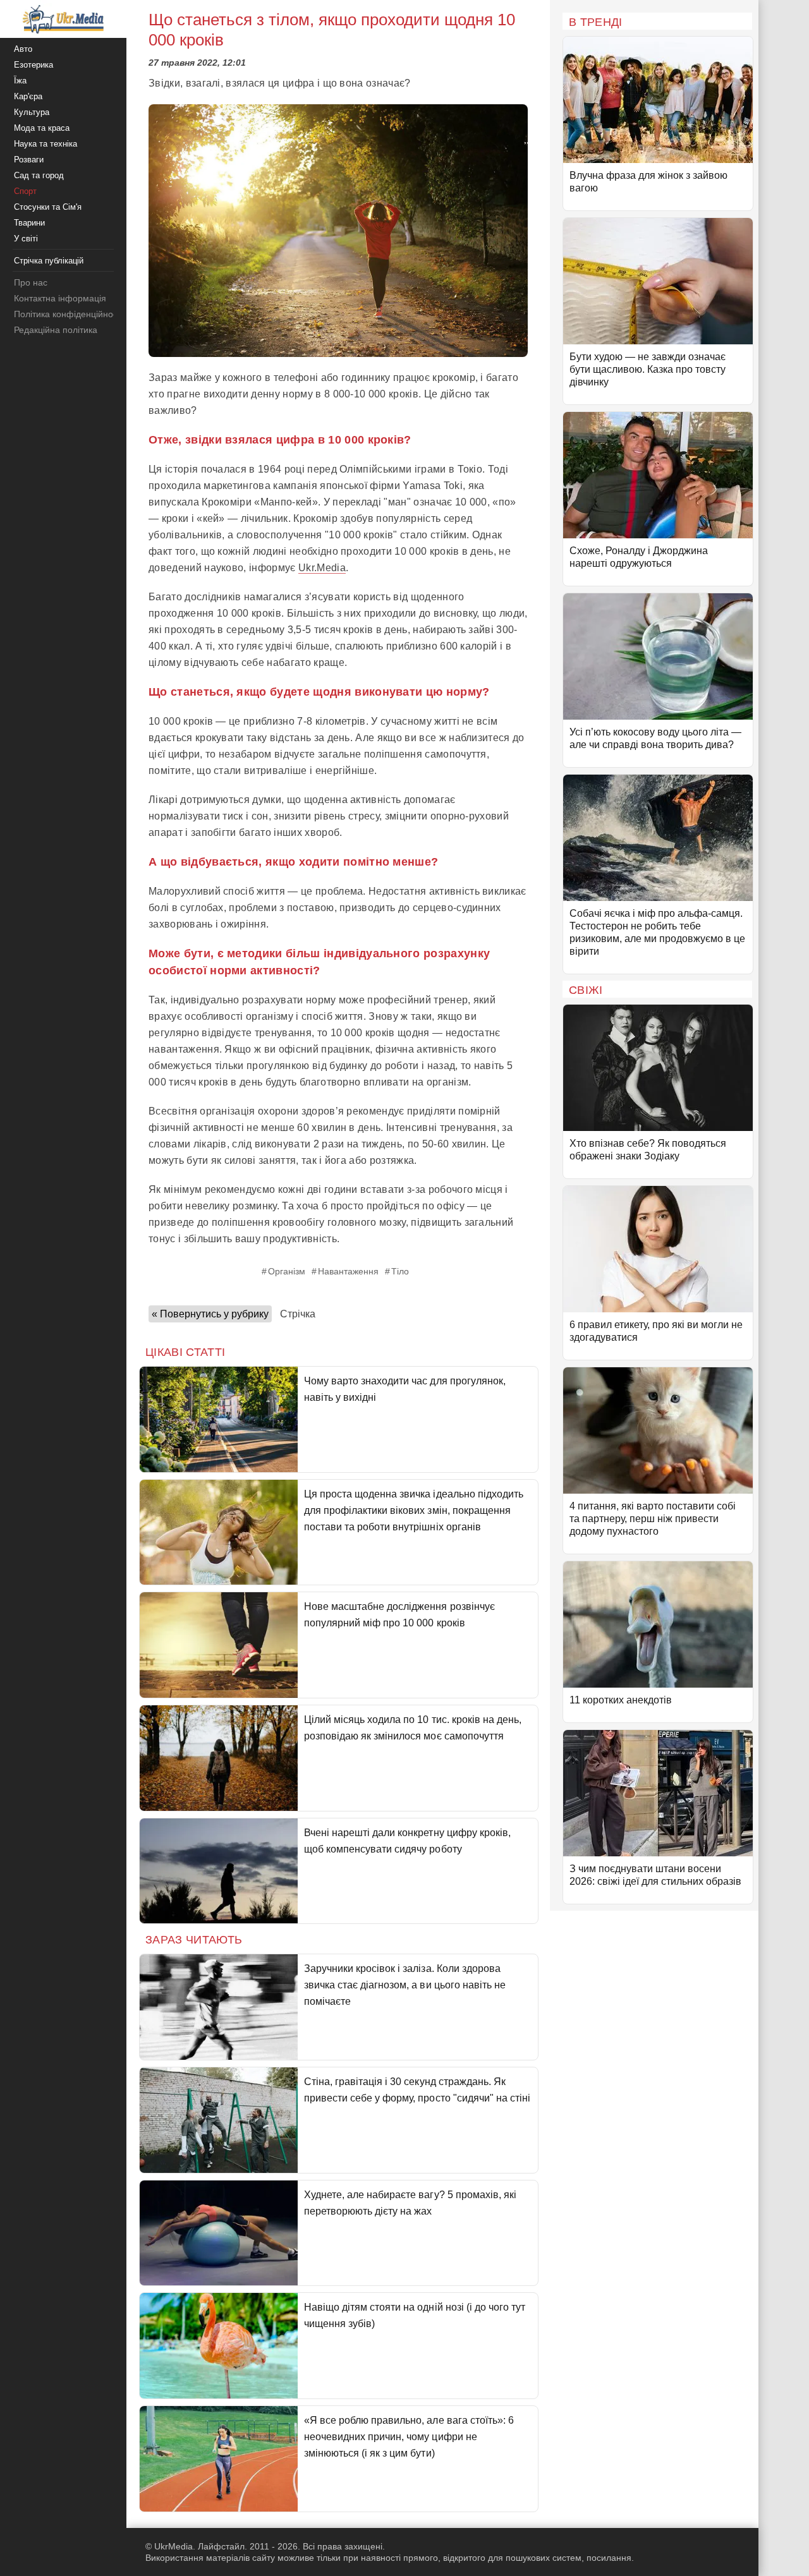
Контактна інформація (60, 298)
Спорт (25, 191)
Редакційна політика (56, 330)
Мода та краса (42, 128)
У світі (26, 239)
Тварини (29, 223)
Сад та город (39, 175)
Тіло (400, 1271)
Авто (23, 49)
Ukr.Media (322, 568)
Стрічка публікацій (49, 261)
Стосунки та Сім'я (48, 207)
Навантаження (348, 1271)
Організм (287, 1271)
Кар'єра (28, 96)
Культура (32, 112)
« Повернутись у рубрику (210, 1314)
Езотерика (33, 65)
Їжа (20, 81)
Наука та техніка (46, 144)
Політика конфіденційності (69, 314)
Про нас (31, 282)
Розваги (29, 160)
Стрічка (298, 1314)
